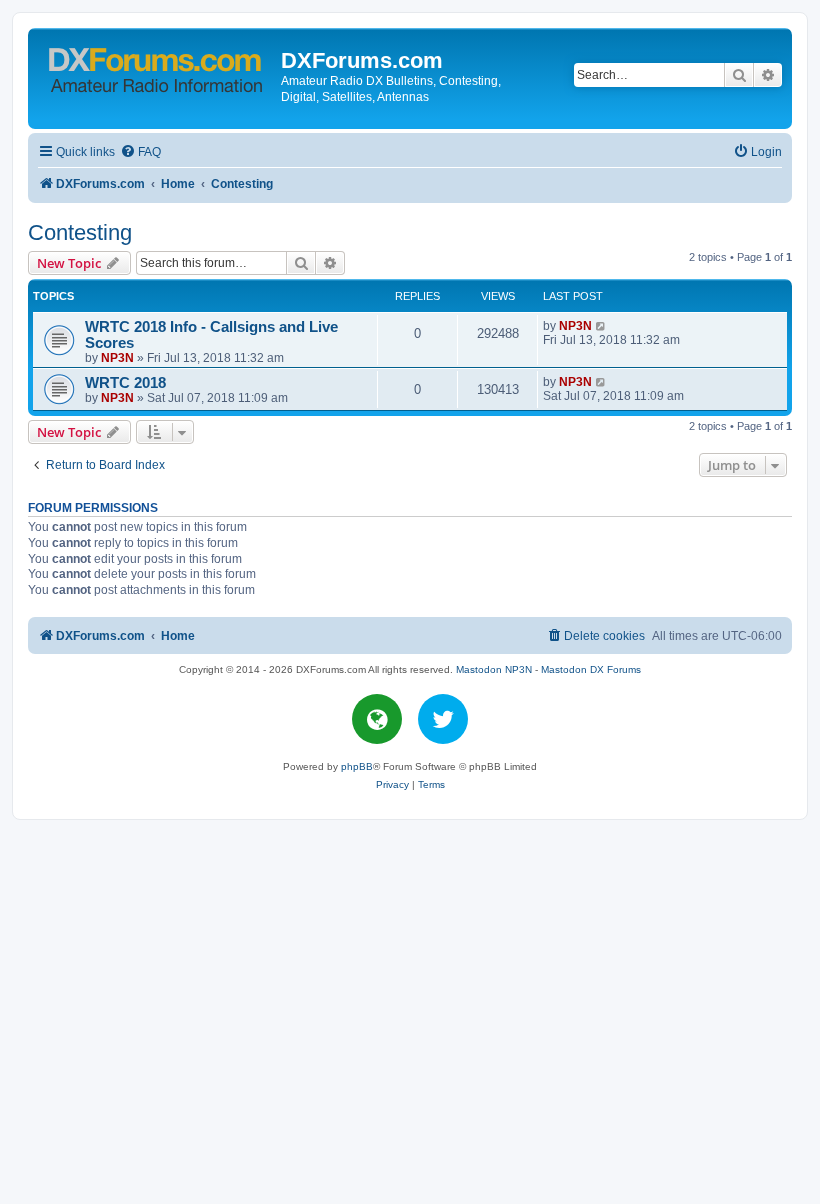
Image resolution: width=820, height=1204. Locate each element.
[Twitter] (443, 719)
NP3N (117, 358)
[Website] (377, 719)
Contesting (80, 232)
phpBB (357, 766)
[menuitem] (140, 152)
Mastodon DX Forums (591, 669)
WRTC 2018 (125, 383)
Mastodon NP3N (494, 669)
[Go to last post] (601, 326)
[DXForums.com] (157, 66)
